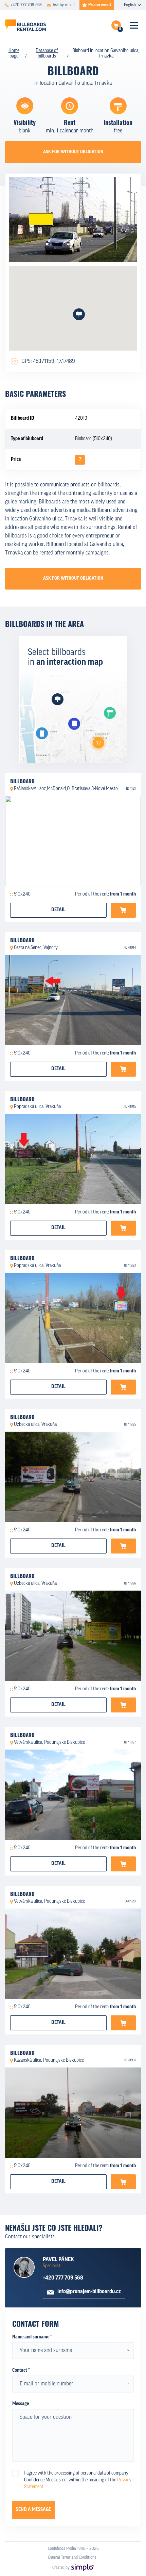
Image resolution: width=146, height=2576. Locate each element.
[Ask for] (123, 910)
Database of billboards (47, 54)
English (130, 5)
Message (21, 2404)
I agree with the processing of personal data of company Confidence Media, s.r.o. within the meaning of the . (78, 2480)
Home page (14, 54)
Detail (58, 910)
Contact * (21, 2371)
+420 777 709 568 (63, 2278)
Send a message (33, 2510)
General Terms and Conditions (72, 2558)
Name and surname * (32, 2337)
